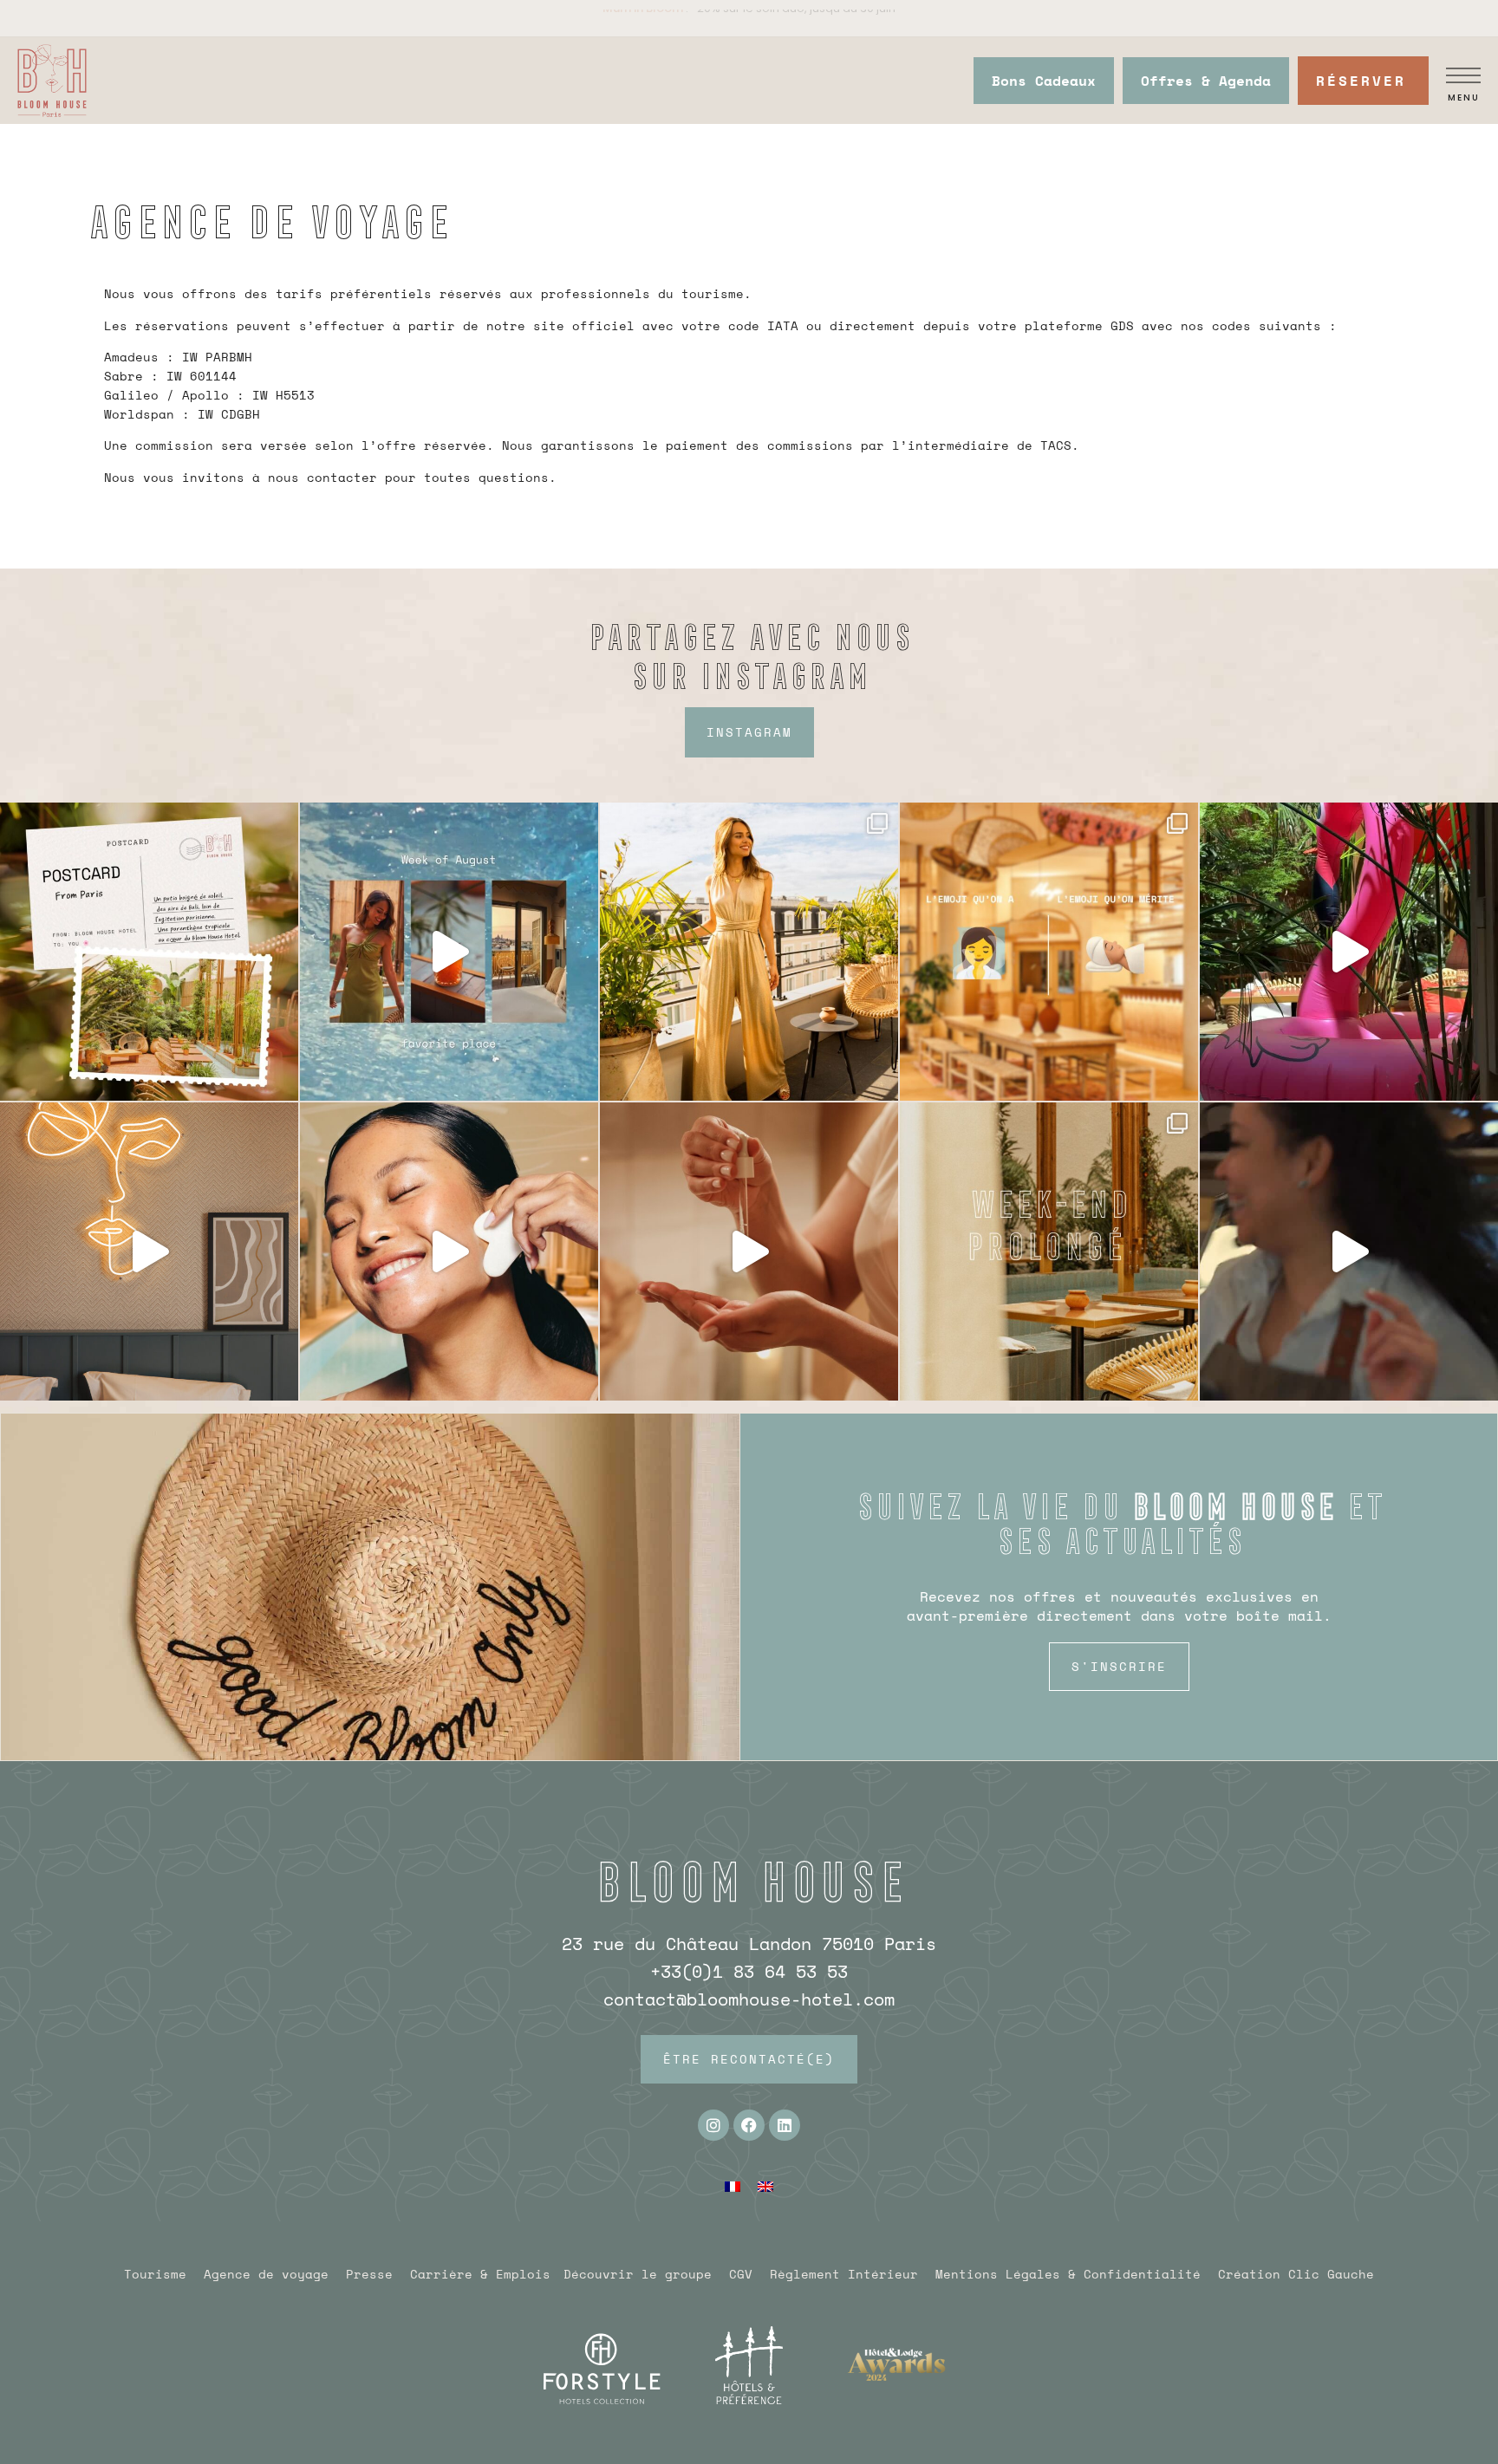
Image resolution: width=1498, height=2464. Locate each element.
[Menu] (1463, 75)
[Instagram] (713, 2125)
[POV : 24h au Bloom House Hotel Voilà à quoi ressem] (149, 1252)
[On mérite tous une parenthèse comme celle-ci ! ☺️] (1049, 952)
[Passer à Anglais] (765, 2185)
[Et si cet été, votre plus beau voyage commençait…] (449, 952)
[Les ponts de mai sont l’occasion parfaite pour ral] (1049, 1252)
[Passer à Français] (733, 2185)
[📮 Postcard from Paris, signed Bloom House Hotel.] (149, 952)
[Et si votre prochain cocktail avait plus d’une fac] (1349, 1252)
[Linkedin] (785, 2125)
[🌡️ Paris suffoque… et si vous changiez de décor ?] (1349, 952)
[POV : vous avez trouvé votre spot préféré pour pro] (749, 952)
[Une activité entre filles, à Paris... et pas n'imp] (449, 1252)
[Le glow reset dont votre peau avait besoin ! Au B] (749, 1252)
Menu (1464, 98)
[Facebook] (749, 2125)
